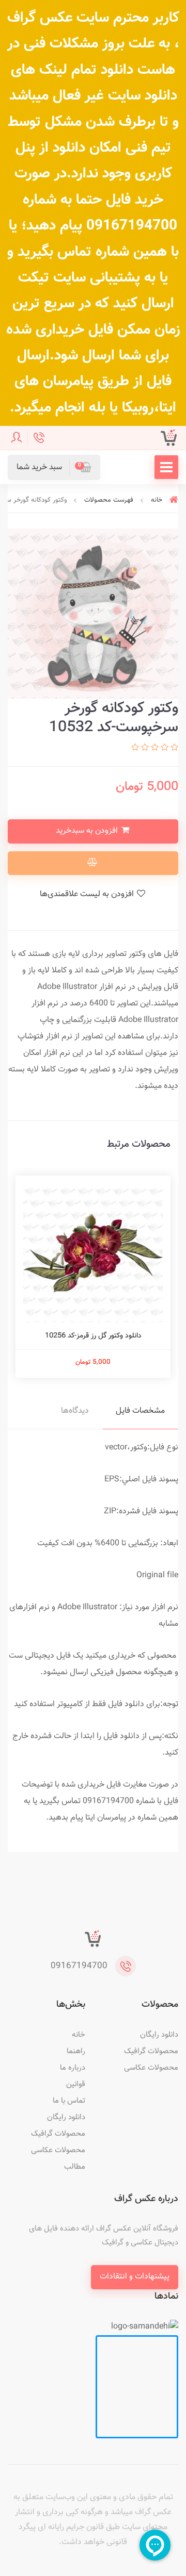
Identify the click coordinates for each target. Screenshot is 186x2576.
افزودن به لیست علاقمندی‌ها (88, 894)
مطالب (75, 2167)
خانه (79, 2035)
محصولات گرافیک (151, 2051)
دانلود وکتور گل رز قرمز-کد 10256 (93, 1336)
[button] (54, 467)
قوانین (76, 2084)
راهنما (76, 2051)
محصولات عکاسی (151, 2068)
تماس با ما (69, 2101)
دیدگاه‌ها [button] (75, 1411)
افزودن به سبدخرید (88, 831)
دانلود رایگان (159, 2035)
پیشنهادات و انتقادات (135, 2277)
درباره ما (73, 2068)
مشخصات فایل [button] (140, 1411)
